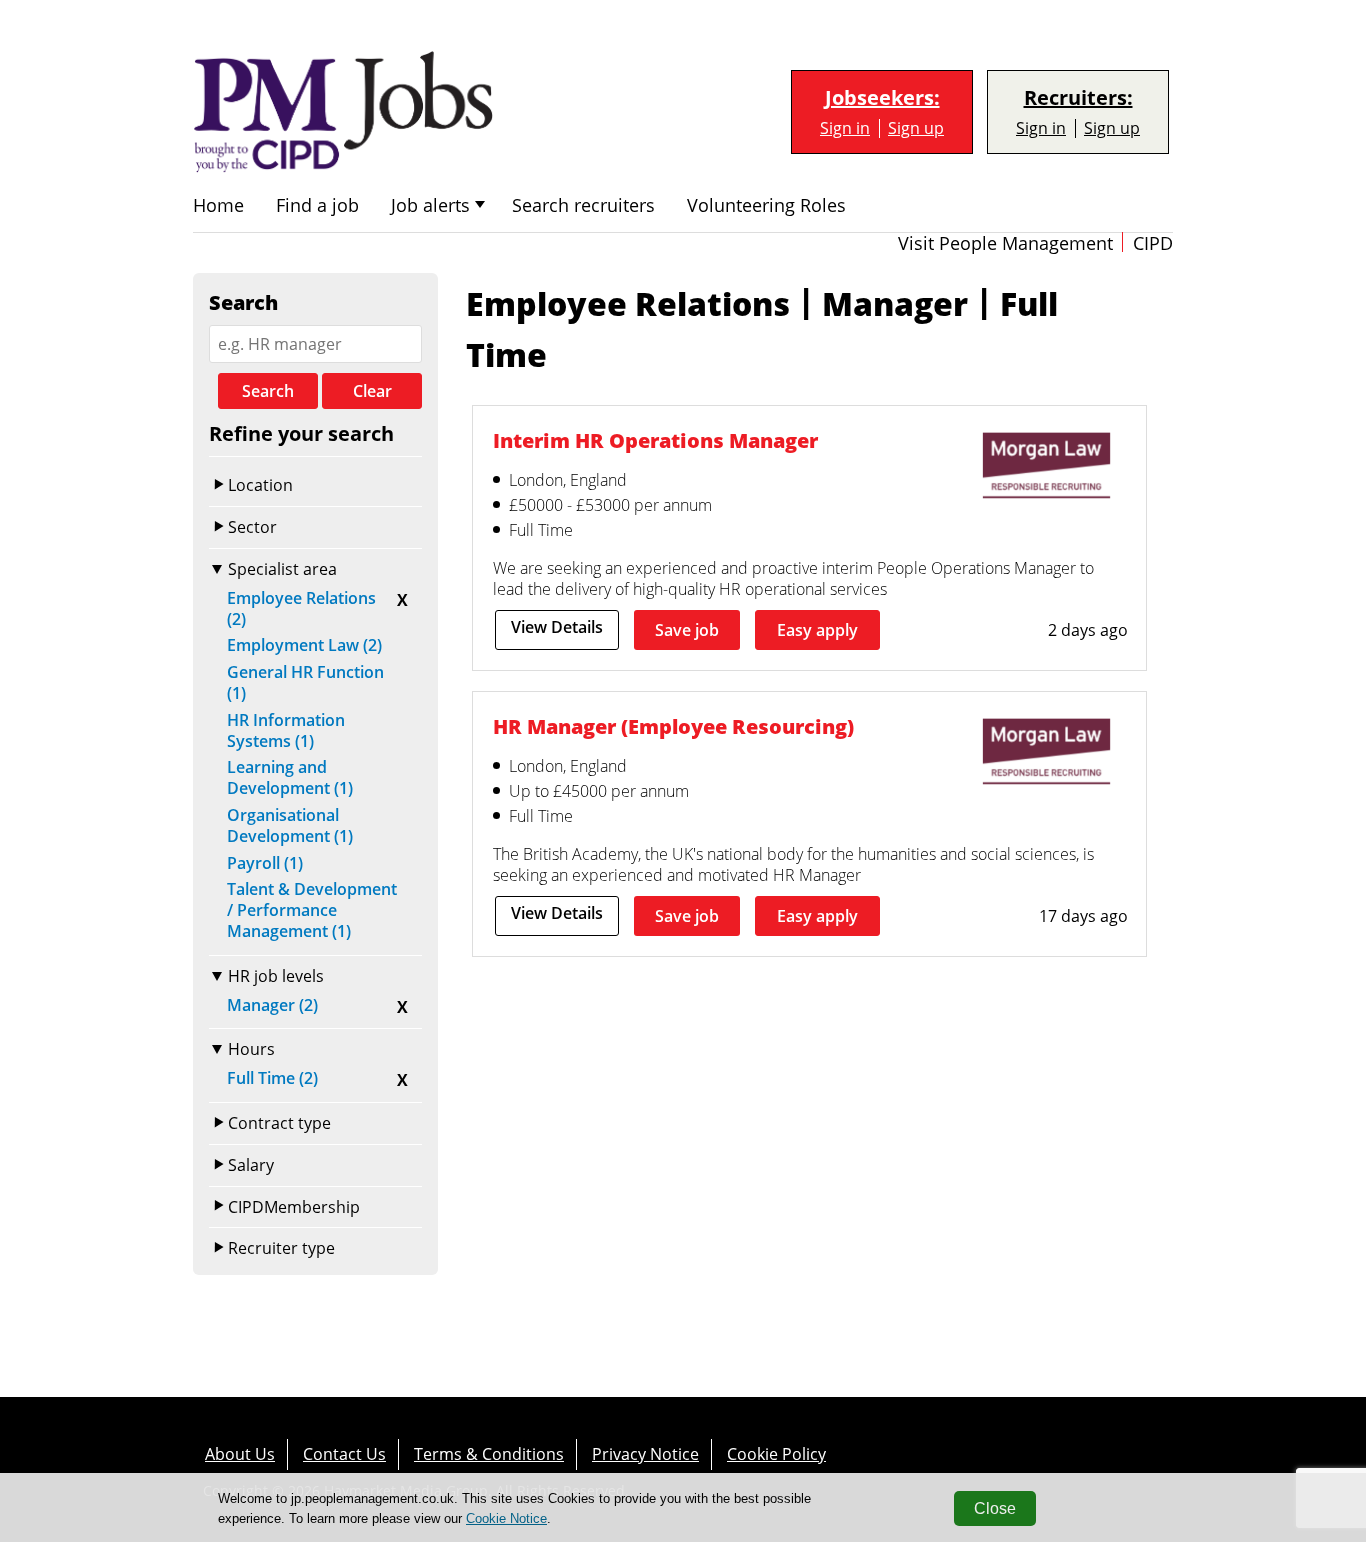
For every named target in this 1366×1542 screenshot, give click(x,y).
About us (240, 1454)
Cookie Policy (776, 1454)
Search (268, 391)
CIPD (1153, 243)
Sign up (916, 128)
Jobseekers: (882, 98)
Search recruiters (583, 205)
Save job (687, 630)
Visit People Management (1005, 243)
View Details (557, 627)
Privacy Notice (645, 1454)
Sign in (845, 128)
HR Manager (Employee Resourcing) (673, 726)
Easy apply (817, 630)
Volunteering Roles (766, 205)
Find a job (317, 205)
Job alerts (430, 205)
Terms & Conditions (489, 1454)
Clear (372, 391)
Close (995, 1508)
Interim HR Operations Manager (655, 440)
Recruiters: (1078, 98)
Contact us (344, 1454)
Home (218, 205)
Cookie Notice (506, 1518)
